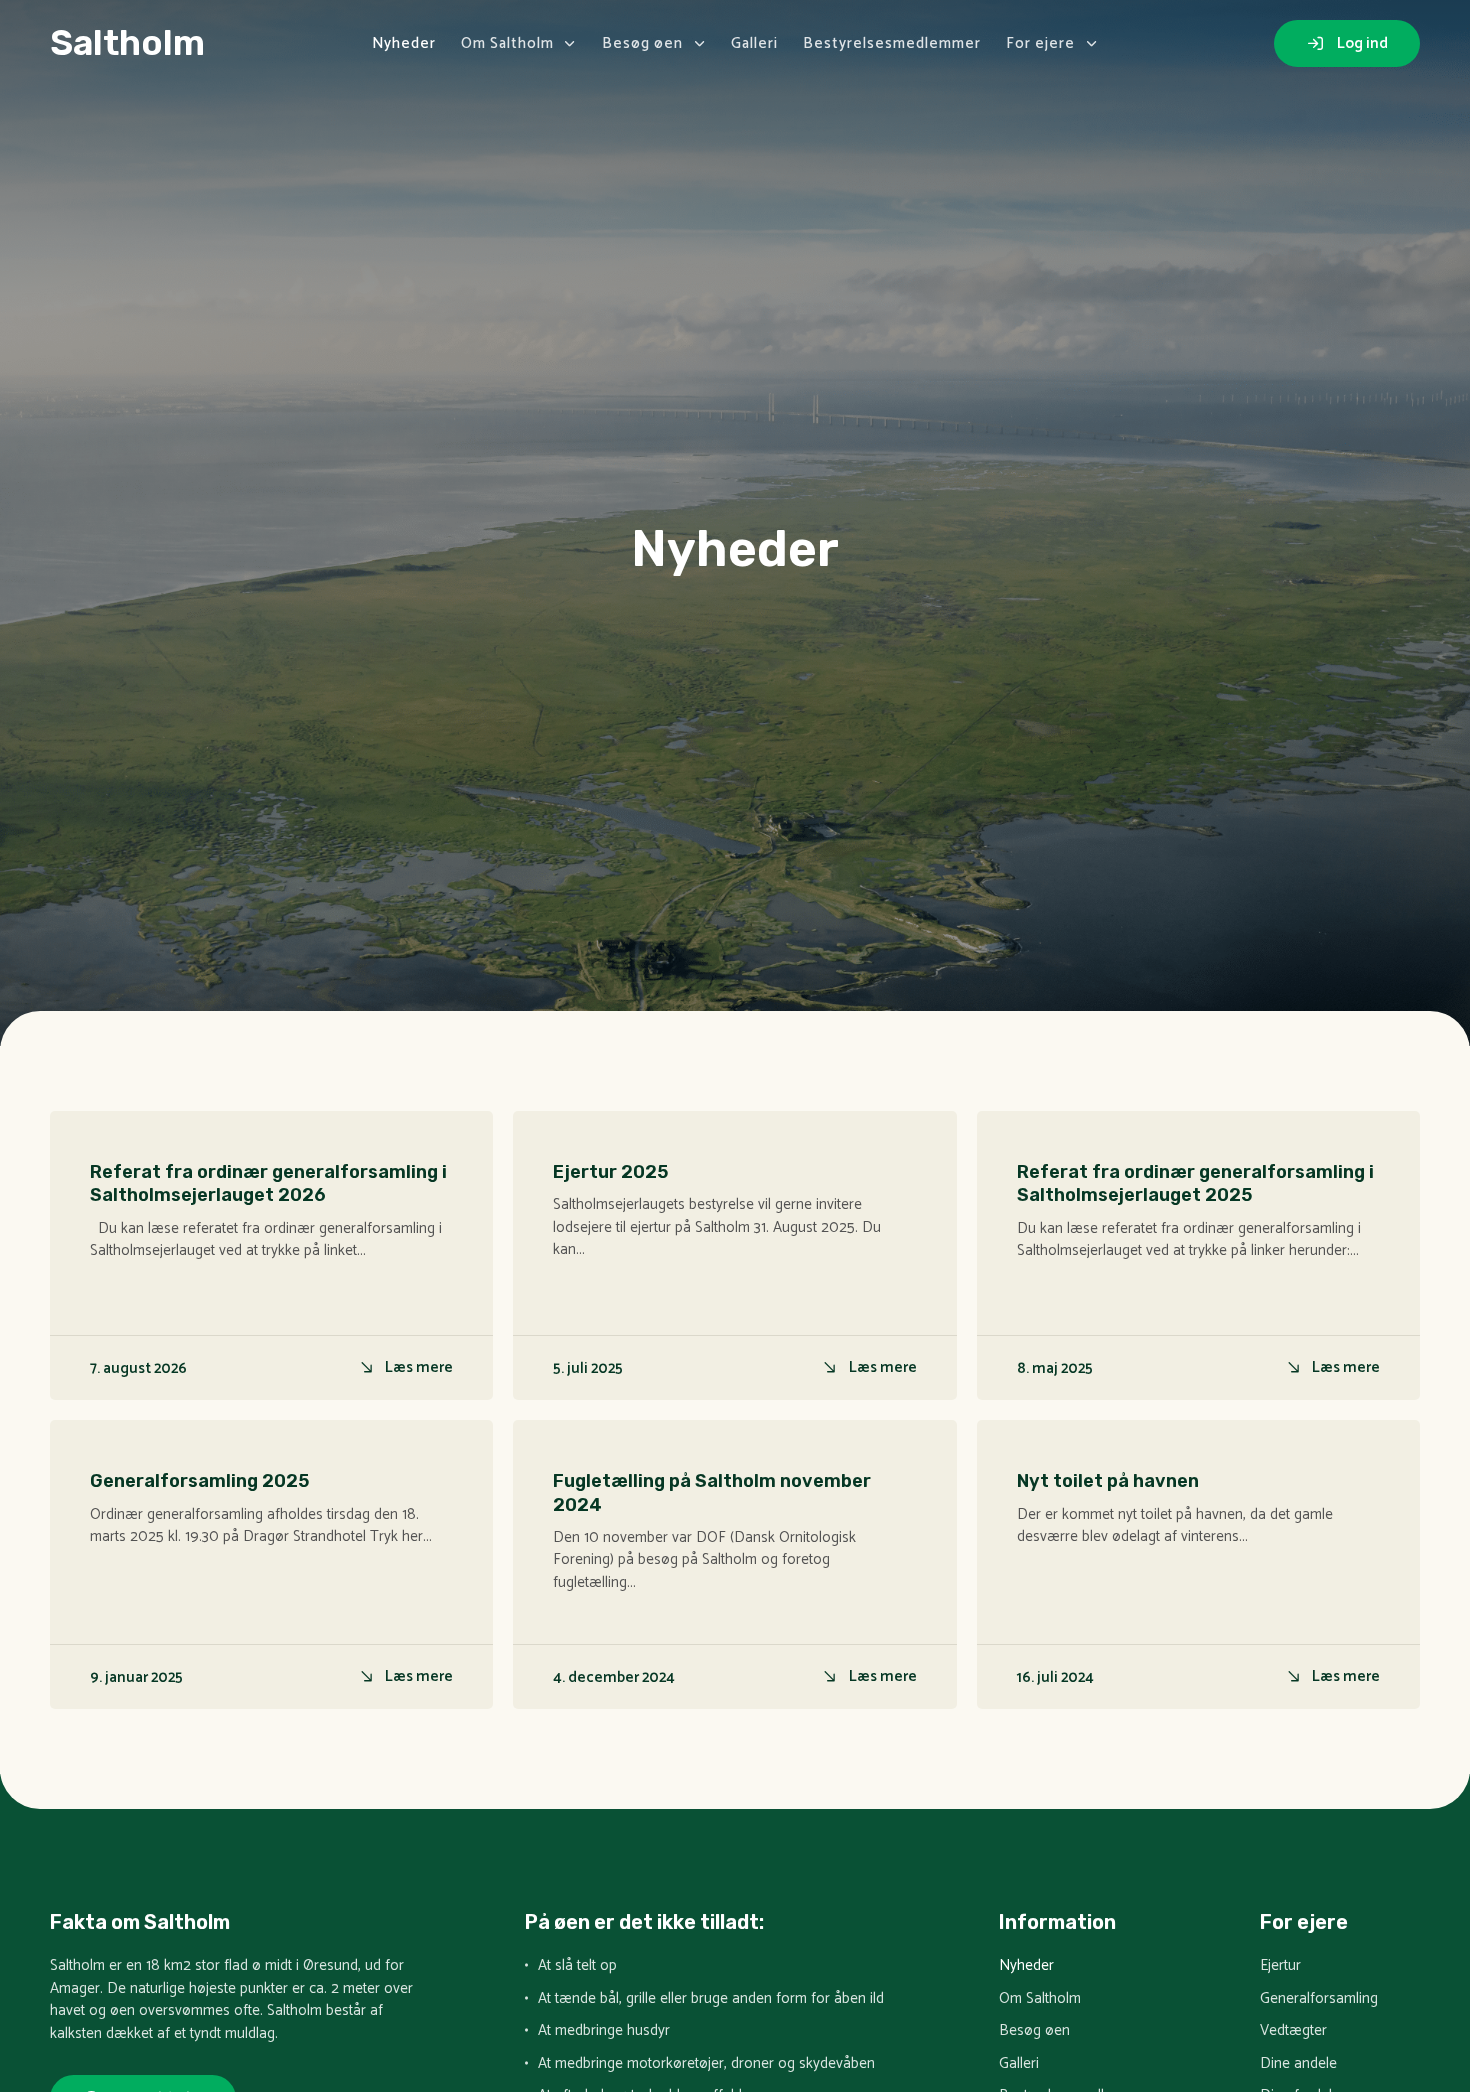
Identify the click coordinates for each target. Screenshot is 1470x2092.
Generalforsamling (1319, 1999)
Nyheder (404, 43)
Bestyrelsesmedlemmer (892, 43)
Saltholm (127, 43)
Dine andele (1298, 2064)
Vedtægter (1293, 2031)
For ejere (1040, 43)
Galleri (754, 43)
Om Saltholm (507, 43)
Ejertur (1280, 1966)
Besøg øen (642, 43)
